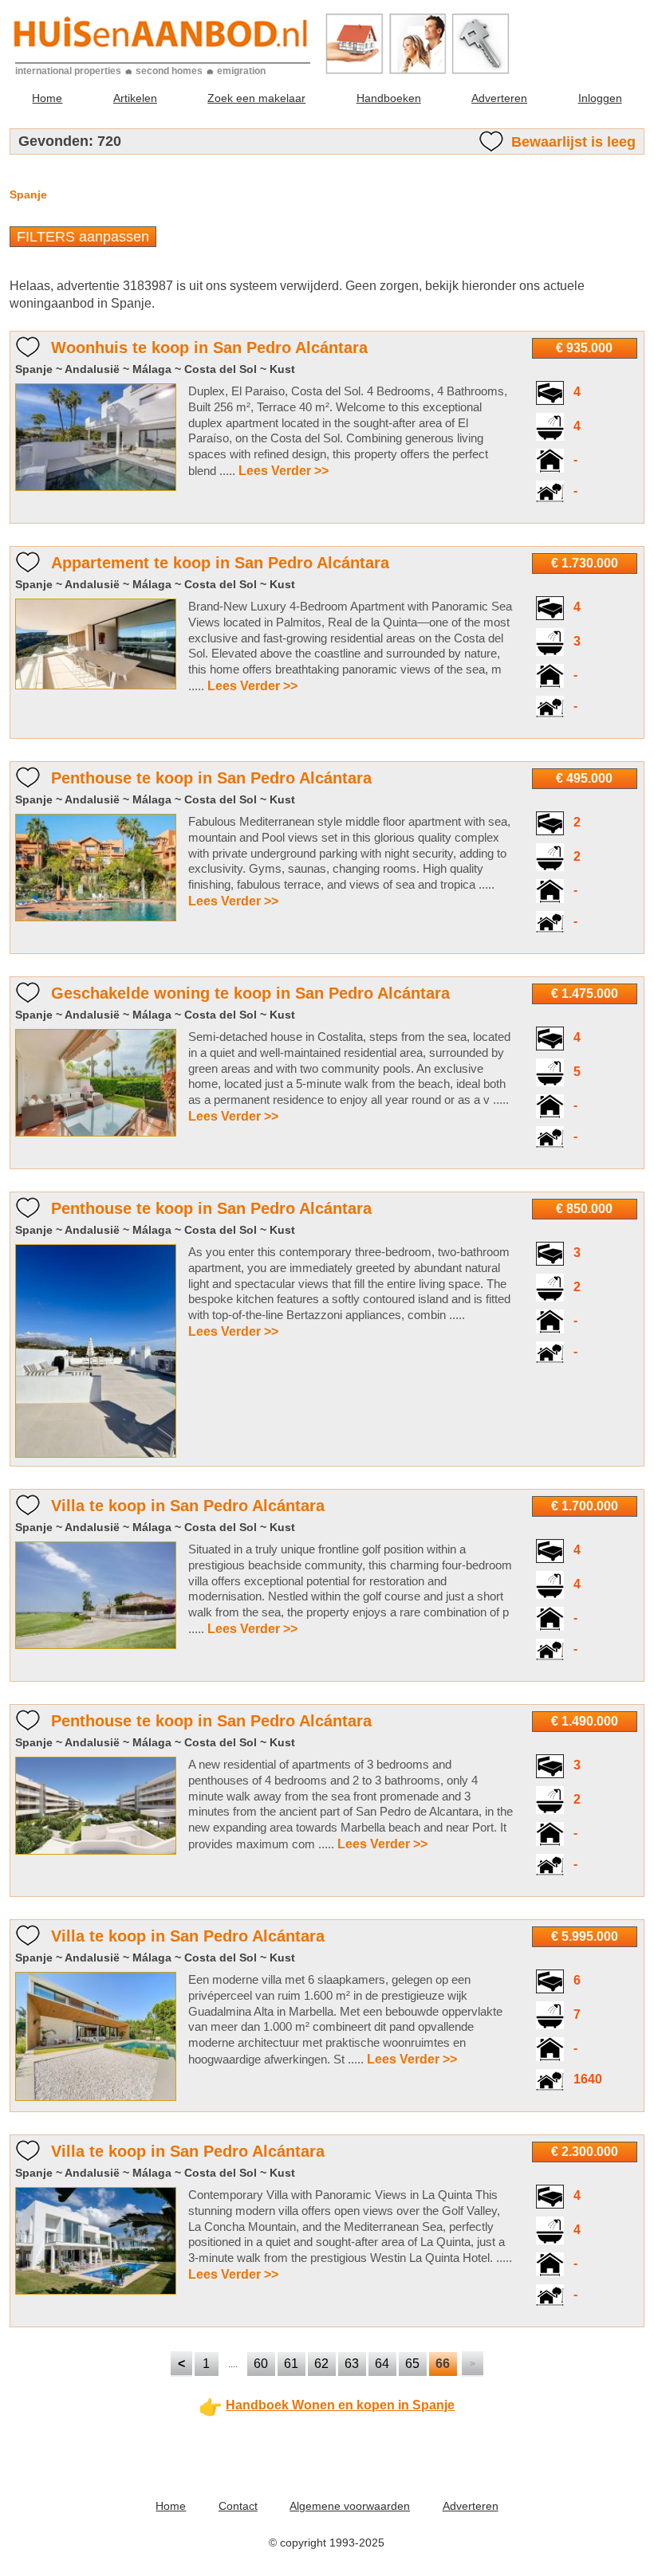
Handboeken (389, 98)
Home (47, 98)
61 (291, 2364)
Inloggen (600, 98)
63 (352, 2364)
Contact (238, 2506)
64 (382, 2364)
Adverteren (499, 98)
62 (321, 2364)
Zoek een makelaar (256, 98)
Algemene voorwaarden (350, 2506)
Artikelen (135, 98)
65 (412, 2364)
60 (261, 2364)
